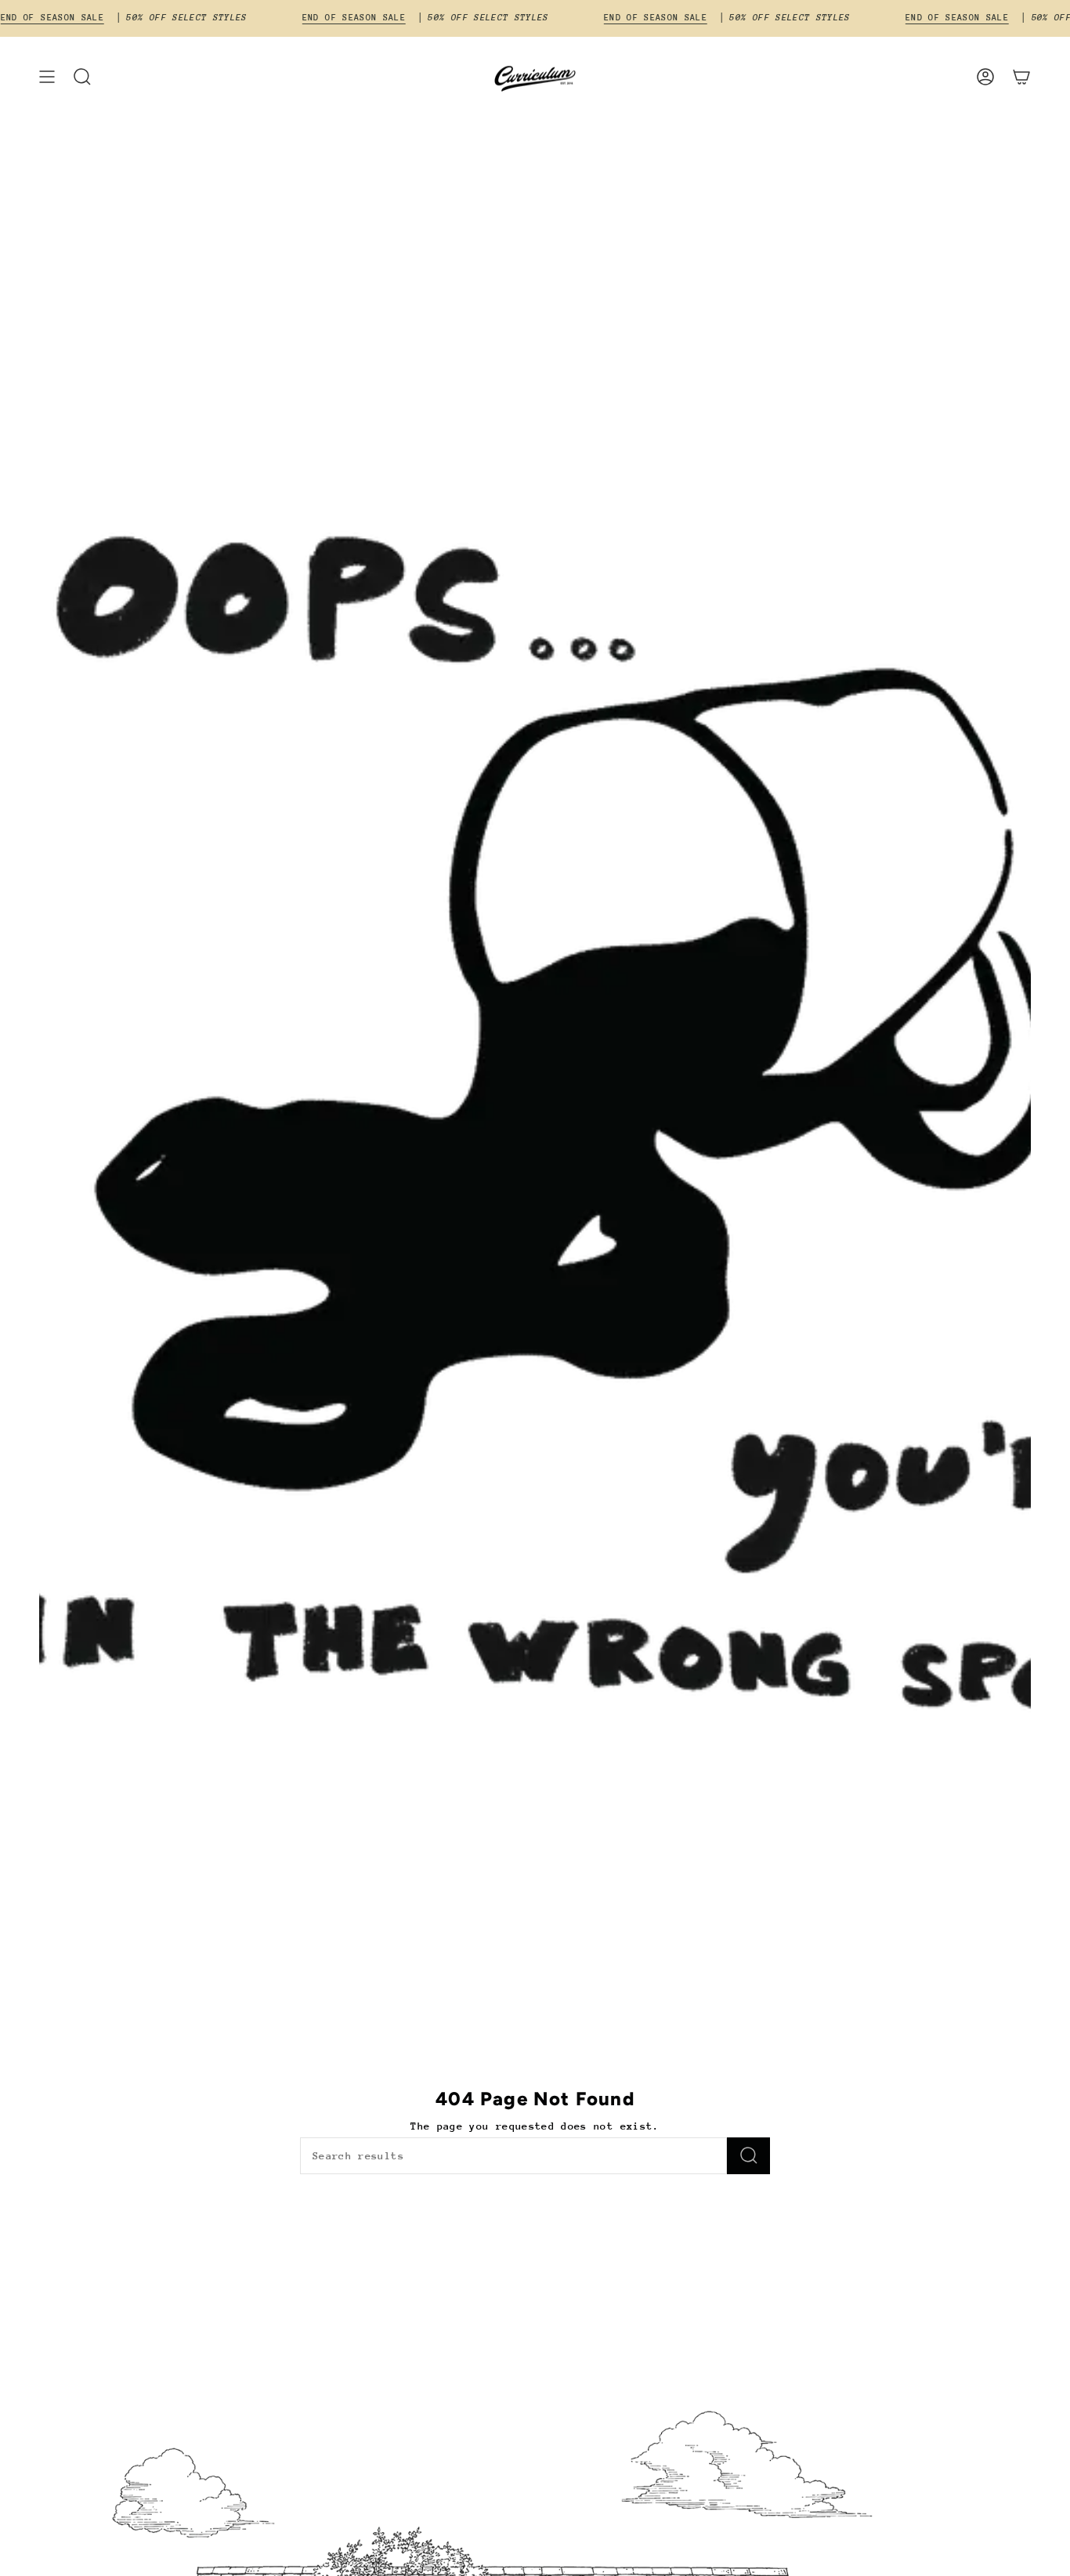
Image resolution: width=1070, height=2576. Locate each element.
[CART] (1021, 77)
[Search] (748, 2156)
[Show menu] (47, 77)
